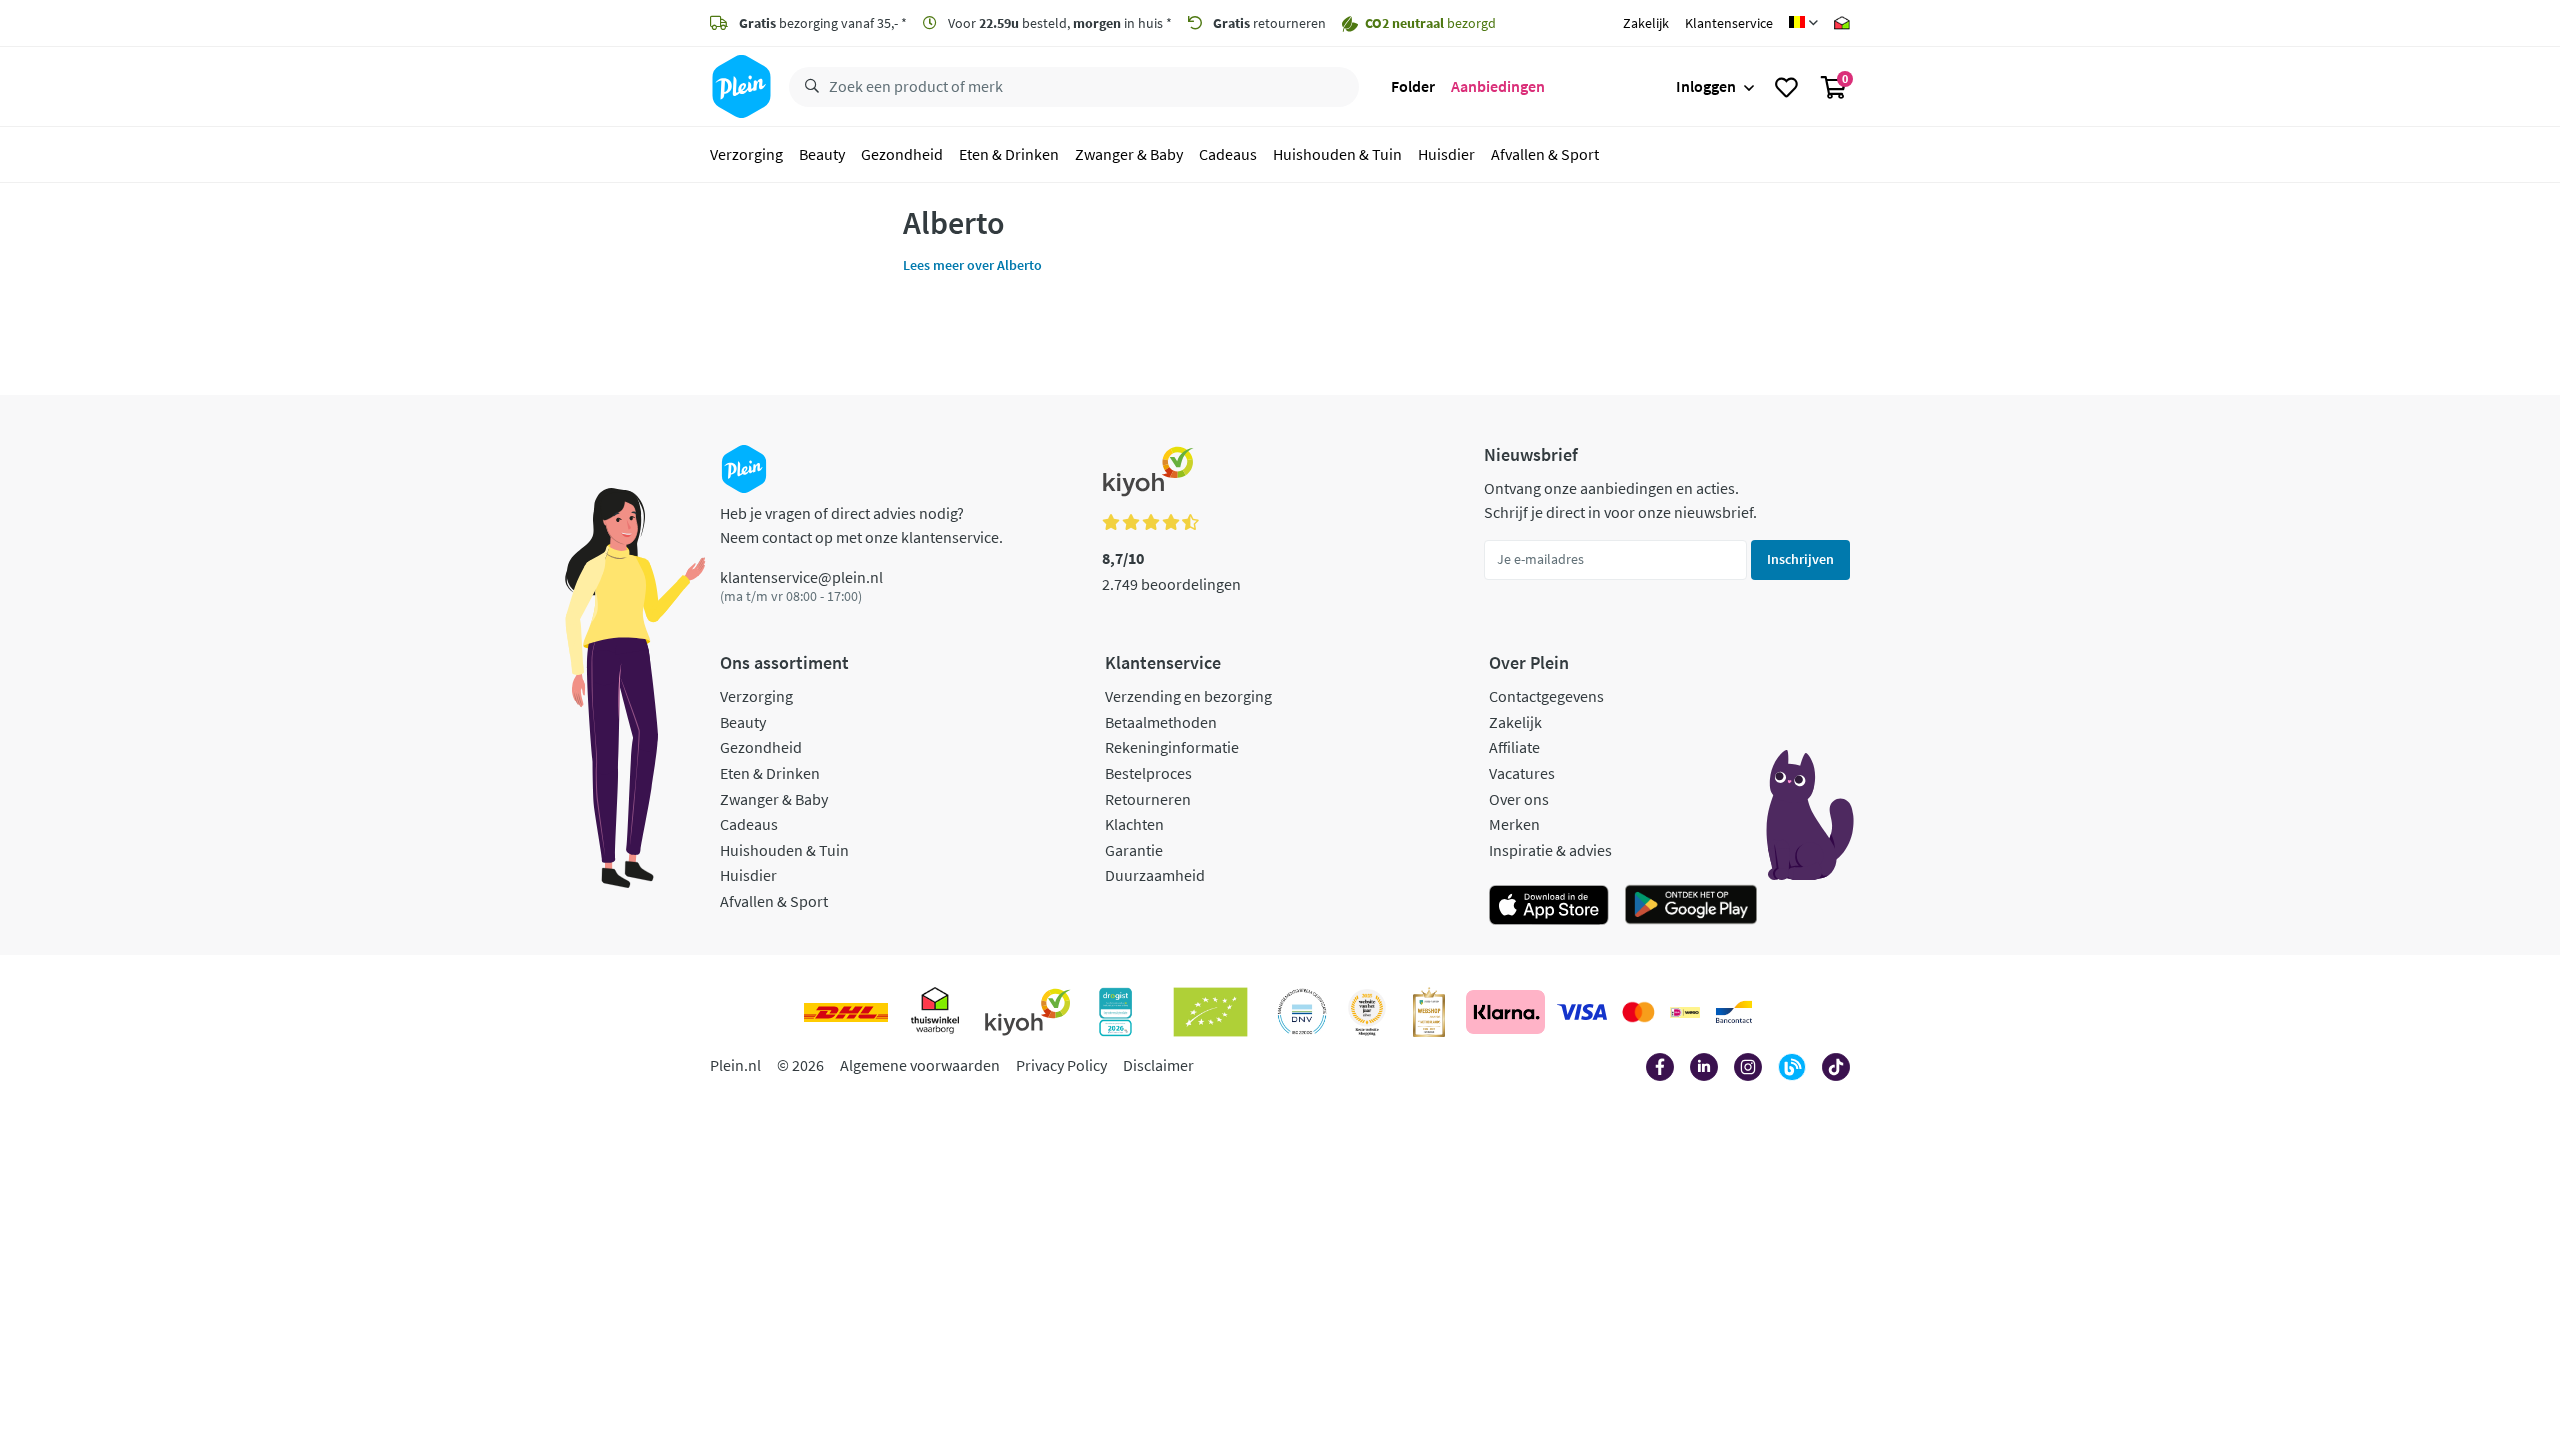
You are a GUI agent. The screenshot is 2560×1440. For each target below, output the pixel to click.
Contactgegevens (1546, 696)
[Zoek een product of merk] (808, 87)
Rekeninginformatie (1172, 747)
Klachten (1134, 824)
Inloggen (1706, 86)
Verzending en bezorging (1188, 696)
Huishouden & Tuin (1337, 154)
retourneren (1269, 23)
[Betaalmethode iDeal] (1685, 1012)
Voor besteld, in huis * (1058, 23)
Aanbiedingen (1498, 86)
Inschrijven (1800, 559)
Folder (1413, 86)
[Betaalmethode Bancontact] (1734, 1012)
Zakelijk (1646, 23)
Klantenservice (1729, 23)
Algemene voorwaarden (920, 1065)
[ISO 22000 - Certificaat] (1302, 1012)
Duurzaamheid (1155, 875)
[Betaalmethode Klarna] (1505, 1012)
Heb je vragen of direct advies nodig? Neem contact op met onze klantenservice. (861, 525)
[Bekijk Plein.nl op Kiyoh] (1028, 1012)
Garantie (1134, 850)
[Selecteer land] (1803, 23)
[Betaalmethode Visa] (1582, 1012)
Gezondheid (902, 154)
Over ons (1519, 799)
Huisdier (1446, 154)
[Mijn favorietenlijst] (1786, 87)
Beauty (822, 154)
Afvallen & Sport (1545, 154)
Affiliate (1514, 747)
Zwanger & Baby (1129, 154)
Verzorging (746, 154)
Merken (1514, 824)
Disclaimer (1158, 1065)
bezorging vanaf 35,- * (823, 23)
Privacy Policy (1061, 1065)
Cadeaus (1228, 154)
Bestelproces (1148, 773)
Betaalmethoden (1161, 722)
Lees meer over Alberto (972, 265)
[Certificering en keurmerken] (1210, 1012)
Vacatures (1522, 773)
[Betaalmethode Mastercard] (1638, 1012)
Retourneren (1148, 799)
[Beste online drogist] (1367, 1012)
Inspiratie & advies (1550, 850)
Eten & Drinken (1009, 154)
